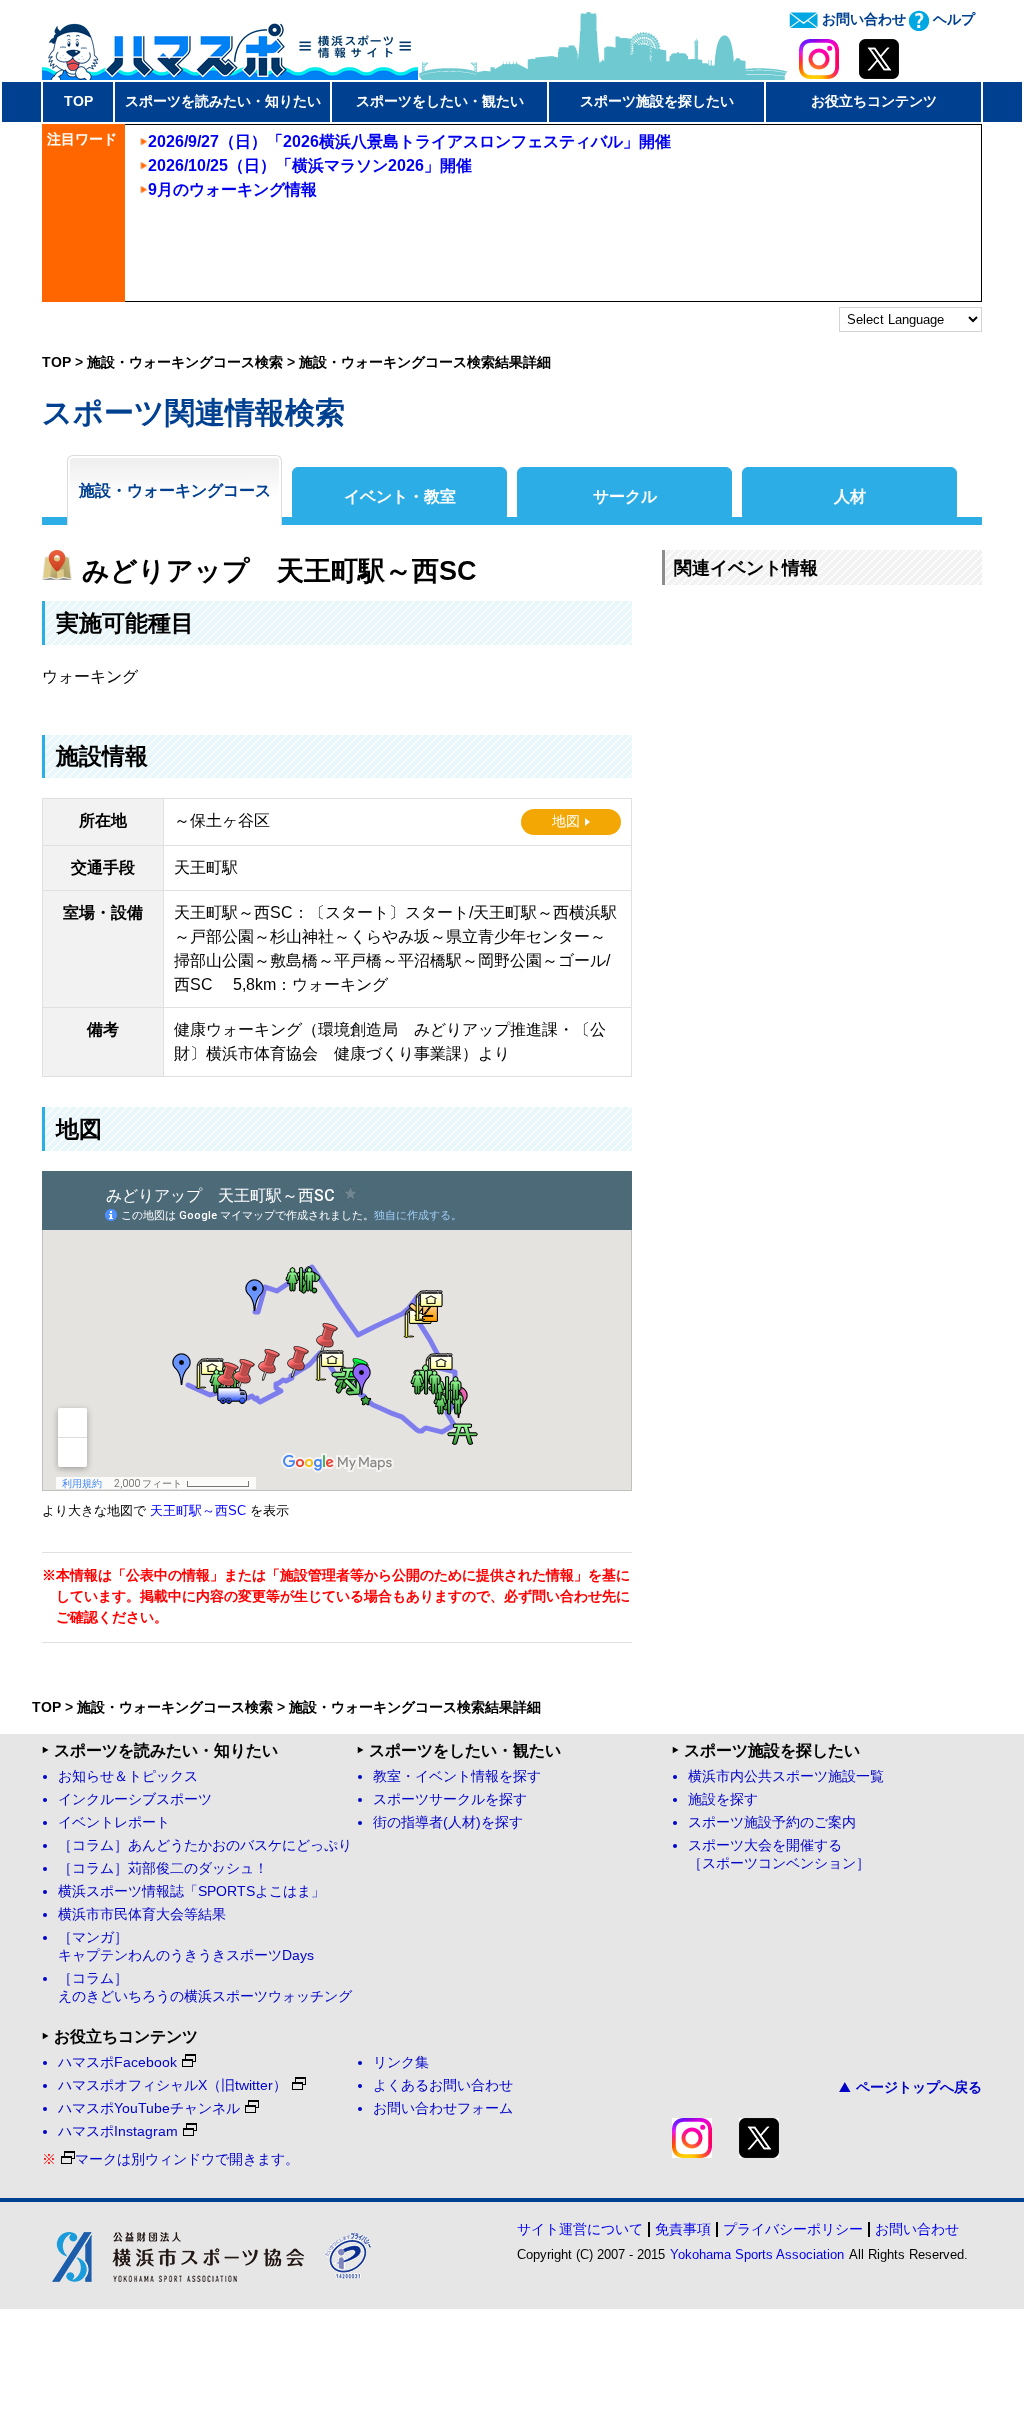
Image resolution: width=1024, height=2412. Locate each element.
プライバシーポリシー (793, 2229)
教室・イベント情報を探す (457, 1776)
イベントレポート (114, 1822)
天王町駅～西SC (198, 1511)
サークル (625, 496)
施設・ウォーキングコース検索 (185, 362)
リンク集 (401, 2062)
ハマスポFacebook (117, 2062)
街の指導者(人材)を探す (448, 1822)
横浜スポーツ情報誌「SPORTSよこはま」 (191, 1891)
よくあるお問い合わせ (443, 2085)
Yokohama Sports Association (757, 2254)
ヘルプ (952, 19)
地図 (566, 821)
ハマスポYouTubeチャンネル (149, 2108)
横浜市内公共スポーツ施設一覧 (786, 1776)
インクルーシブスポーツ (135, 1799)
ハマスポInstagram (118, 2131)
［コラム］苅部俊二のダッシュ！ (163, 1868)
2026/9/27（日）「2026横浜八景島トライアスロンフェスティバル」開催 (409, 141)
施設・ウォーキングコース (175, 490)
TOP (78, 101)
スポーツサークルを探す (450, 1799)
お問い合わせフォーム (443, 2108)
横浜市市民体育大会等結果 (142, 1914)
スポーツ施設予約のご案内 (772, 1822)
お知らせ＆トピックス (128, 1776)
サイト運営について (580, 2229)
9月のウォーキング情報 (232, 189)
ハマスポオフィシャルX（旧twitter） (172, 2085)
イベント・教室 (400, 496)
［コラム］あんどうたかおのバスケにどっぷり (205, 1845)
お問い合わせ (862, 19)
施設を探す (723, 1799)
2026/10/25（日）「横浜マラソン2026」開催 (310, 165)
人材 (850, 496)
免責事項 (683, 2229)
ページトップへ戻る (919, 2087)
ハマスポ (230, 45)
